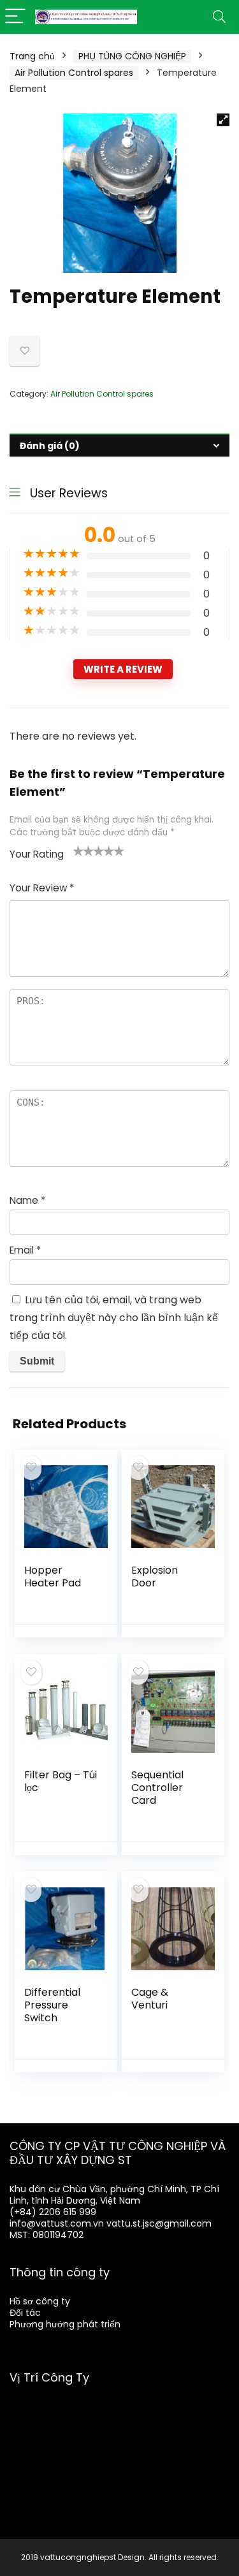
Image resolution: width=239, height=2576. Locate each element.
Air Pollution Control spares (74, 73)
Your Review (42, 888)
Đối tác (25, 2313)
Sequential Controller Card (157, 1788)
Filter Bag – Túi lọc (61, 1781)
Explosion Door (155, 1577)
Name (27, 1200)
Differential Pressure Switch (52, 2005)
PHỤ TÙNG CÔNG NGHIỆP (132, 56)
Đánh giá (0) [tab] (50, 446)
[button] (223, 120)
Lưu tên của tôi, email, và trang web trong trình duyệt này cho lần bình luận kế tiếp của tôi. (114, 1318)
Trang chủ (32, 56)
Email (25, 1250)
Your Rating (37, 854)
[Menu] (15, 17)
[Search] (219, 17)
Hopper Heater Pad (53, 1577)
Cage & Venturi (150, 1999)
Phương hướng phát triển (65, 2324)
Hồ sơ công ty (40, 2301)
